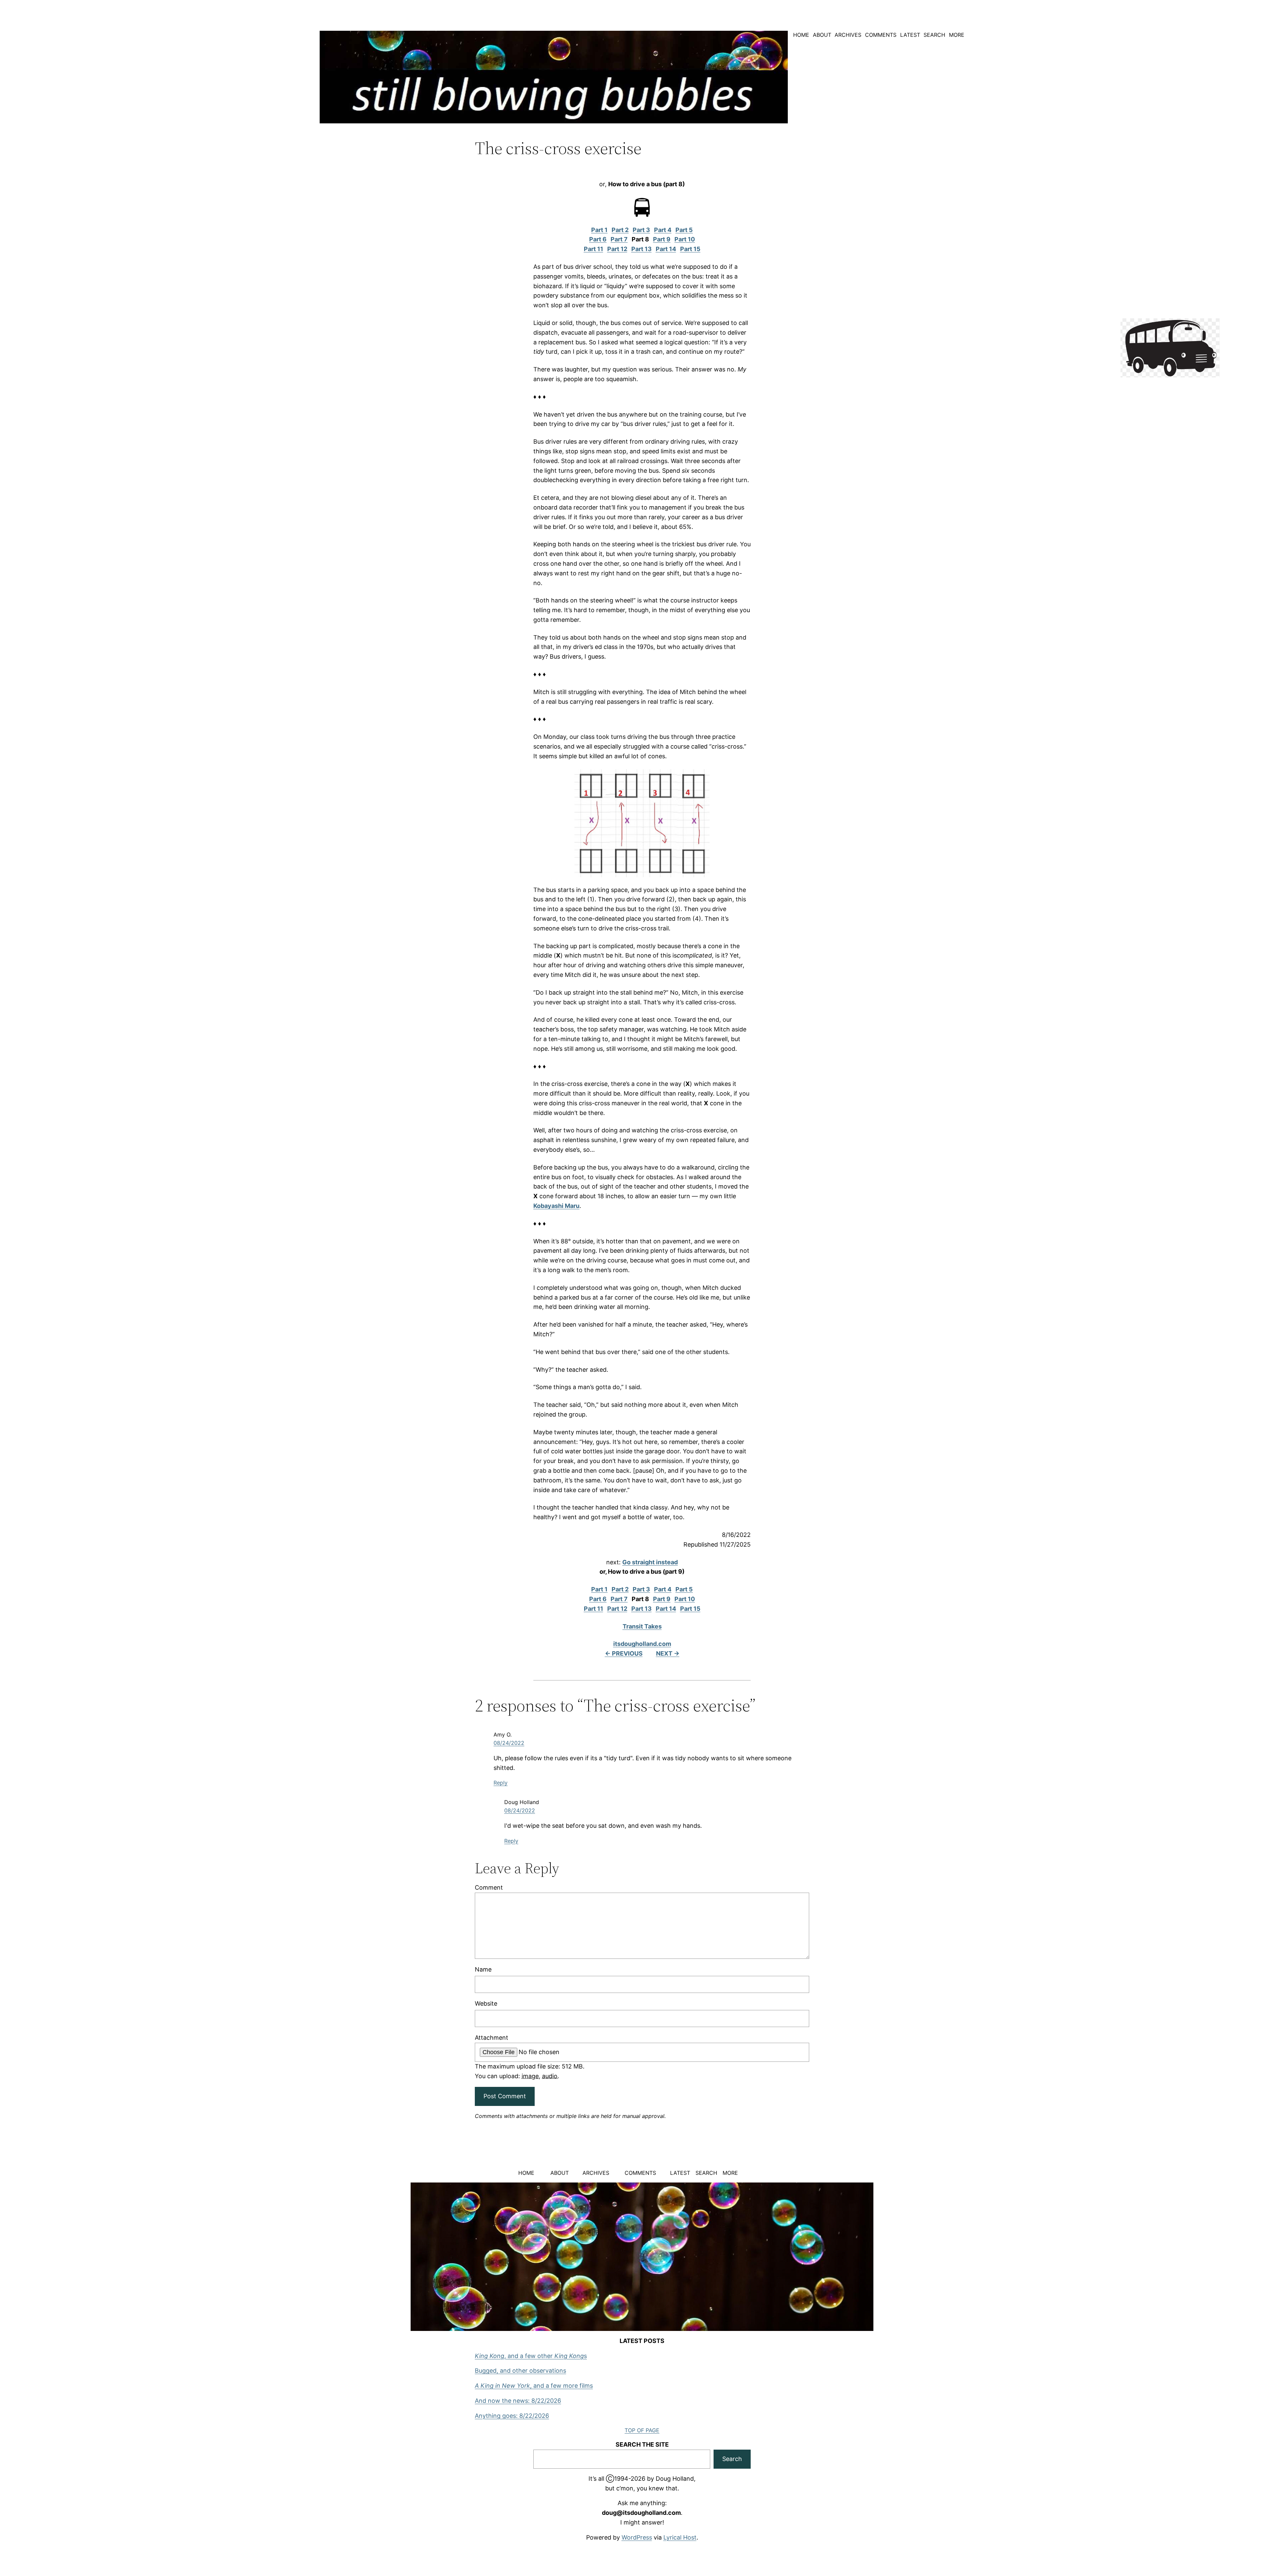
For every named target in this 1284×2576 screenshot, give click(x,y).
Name (483, 1969)
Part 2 (620, 230)
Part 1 (599, 230)
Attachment (492, 2038)
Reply (501, 1783)
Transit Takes (642, 1626)
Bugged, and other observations (520, 2371)
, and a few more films (534, 2386)
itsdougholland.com (642, 1644)
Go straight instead (650, 1562)
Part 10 (685, 239)
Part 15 (690, 249)
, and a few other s (531, 2356)
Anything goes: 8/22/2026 (512, 2416)
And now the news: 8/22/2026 (518, 2401)
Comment (489, 1887)
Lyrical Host (680, 2537)
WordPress (637, 2537)
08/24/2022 (509, 1743)
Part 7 (619, 239)
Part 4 (663, 230)
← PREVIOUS (624, 1653)
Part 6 (598, 239)
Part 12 (617, 249)
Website (486, 2003)
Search (732, 2459)
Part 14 (666, 249)
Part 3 (641, 230)
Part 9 (662, 239)
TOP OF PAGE (642, 2430)
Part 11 (594, 249)
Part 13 (641, 249)
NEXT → (668, 1653)
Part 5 (684, 230)
